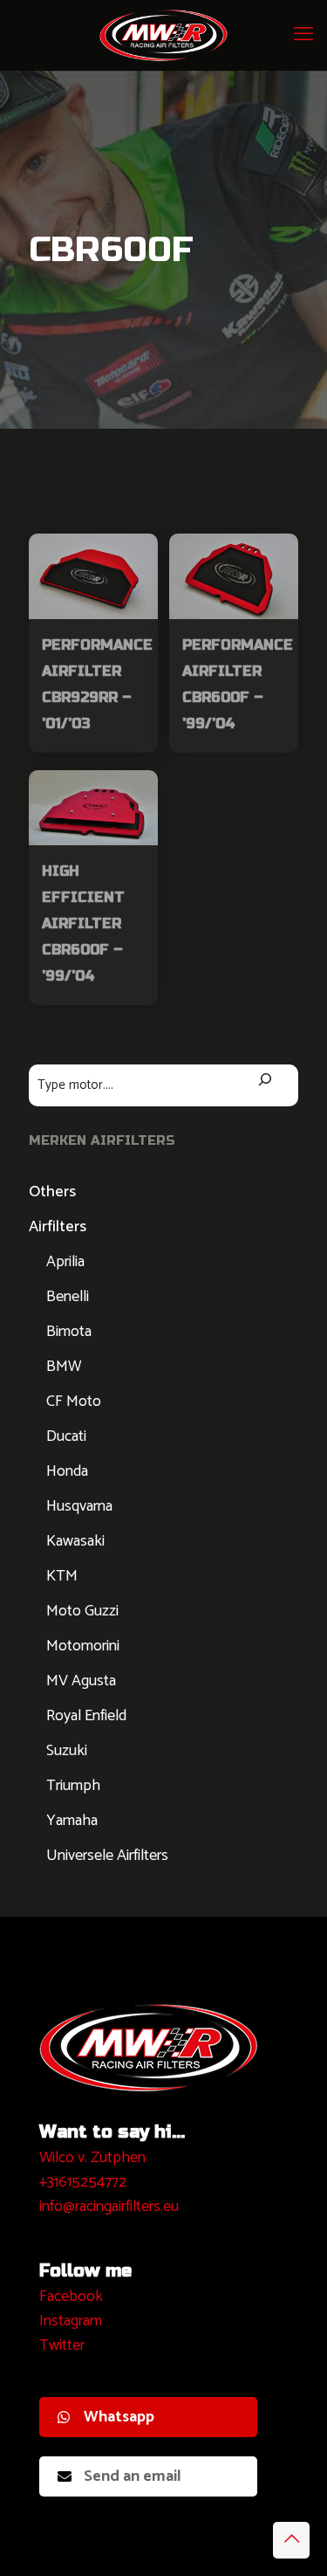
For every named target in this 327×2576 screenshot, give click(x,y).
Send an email (133, 2476)
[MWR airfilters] (163, 35)
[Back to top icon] (291, 2540)
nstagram (73, 2321)
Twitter (62, 2345)
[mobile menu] (303, 35)
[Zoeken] (266, 1081)
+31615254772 (83, 2182)
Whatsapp (119, 2417)
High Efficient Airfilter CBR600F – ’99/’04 (83, 923)
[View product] (138, 554)
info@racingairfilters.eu (109, 2207)
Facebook (71, 2297)
